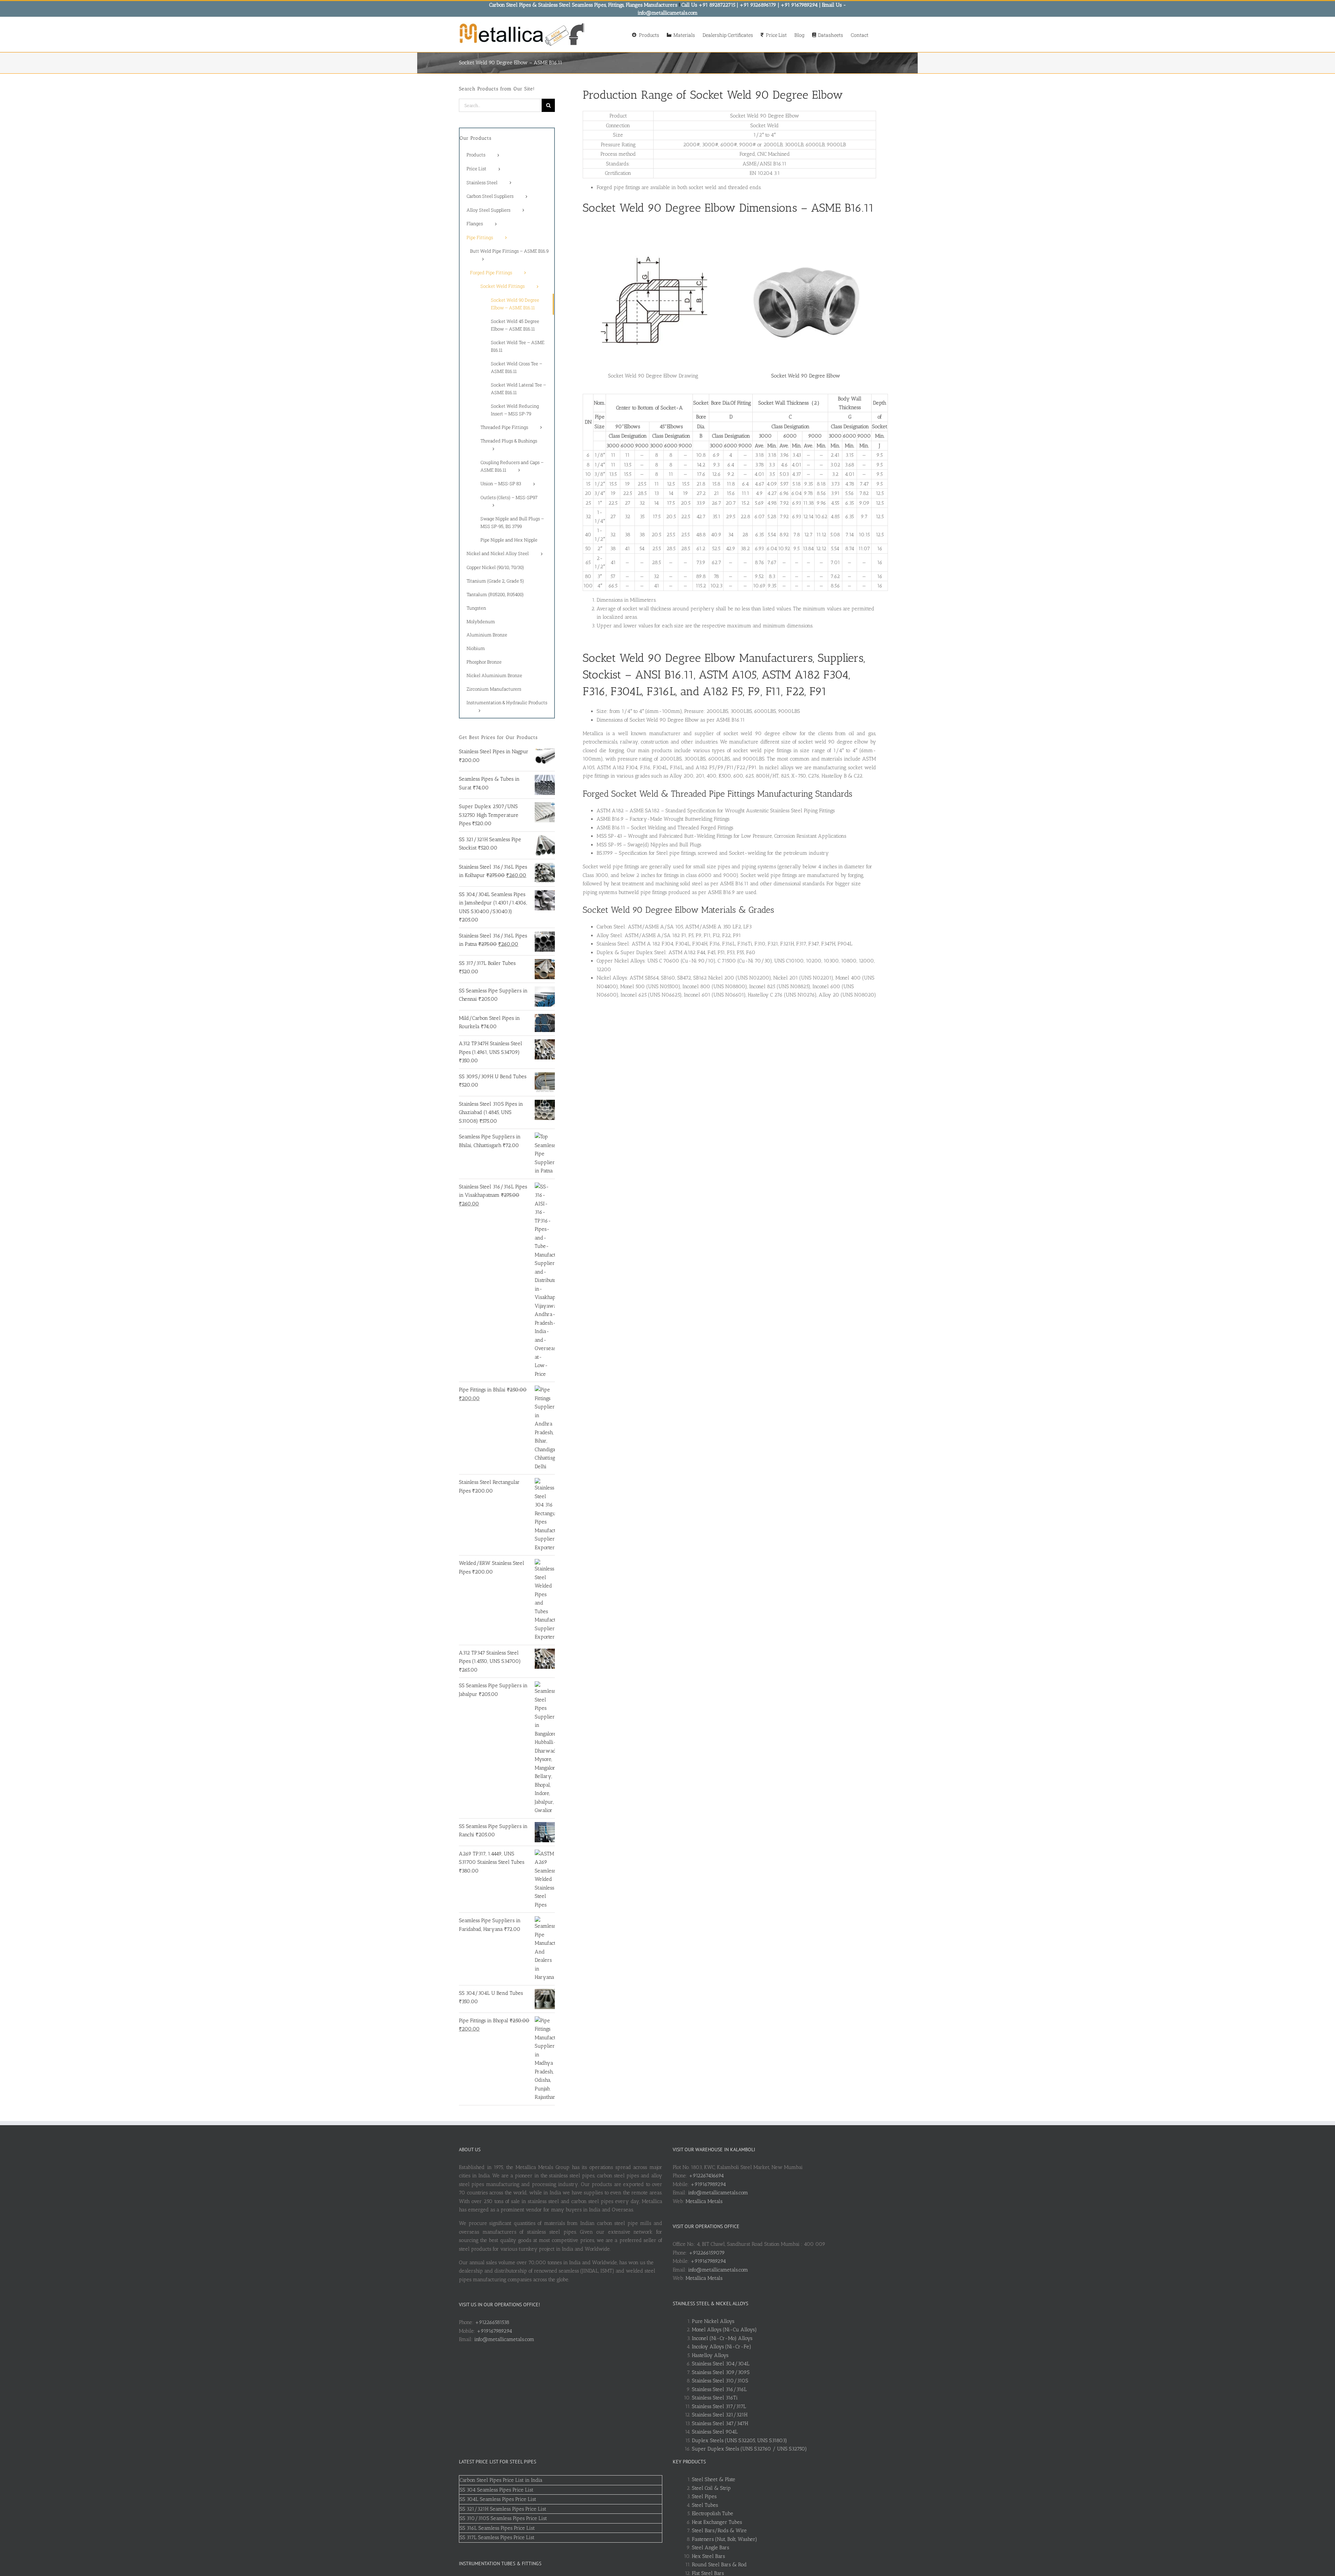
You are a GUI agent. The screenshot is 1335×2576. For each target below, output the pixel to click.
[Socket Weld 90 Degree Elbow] (806, 233)
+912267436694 (706, 2176)
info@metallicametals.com (504, 2339)
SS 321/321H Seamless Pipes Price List (503, 2509)
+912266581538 (492, 2322)
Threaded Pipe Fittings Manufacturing (742, 794)
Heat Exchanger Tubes (717, 2522)
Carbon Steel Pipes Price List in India (501, 2480)
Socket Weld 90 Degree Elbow (806, 376)
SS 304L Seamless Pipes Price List (498, 2499)
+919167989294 (494, 2331)
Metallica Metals (704, 2201)
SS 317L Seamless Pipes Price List (497, 2537)
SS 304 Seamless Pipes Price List (496, 2490)
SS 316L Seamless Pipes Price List (497, 2528)
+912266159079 (707, 2253)
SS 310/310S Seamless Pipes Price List (503, 2518)
